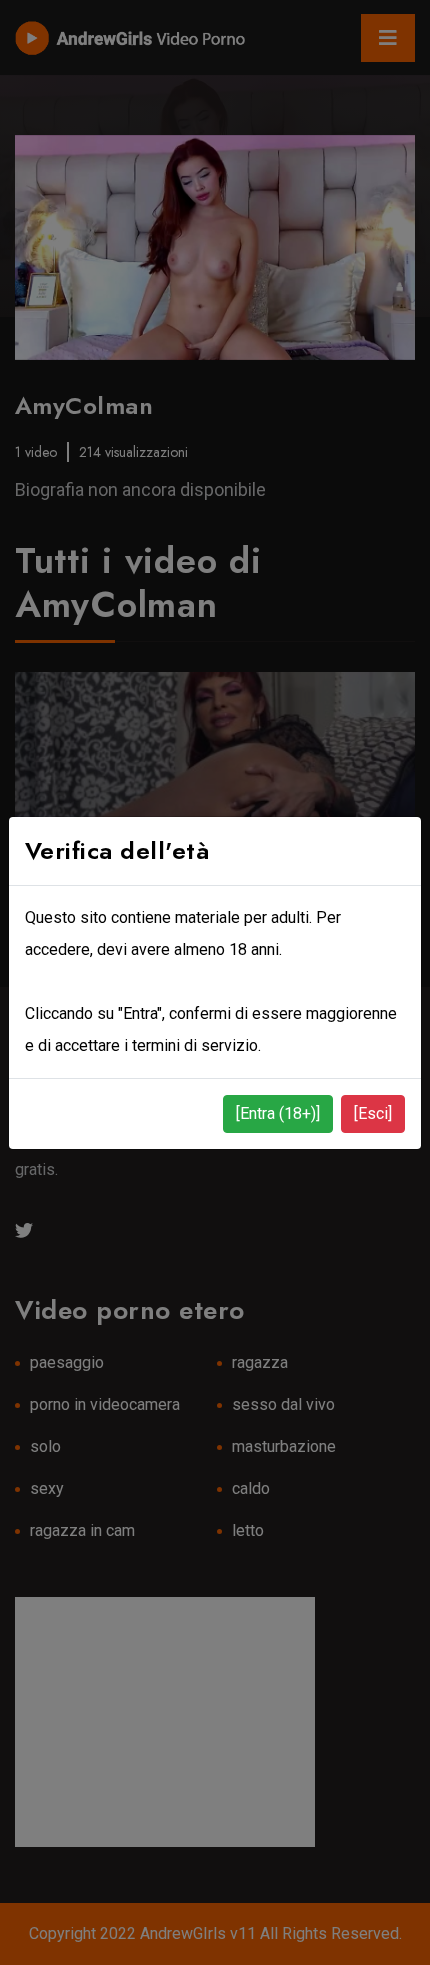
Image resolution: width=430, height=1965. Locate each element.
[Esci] (373, 1113)
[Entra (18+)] (278, 1113)
